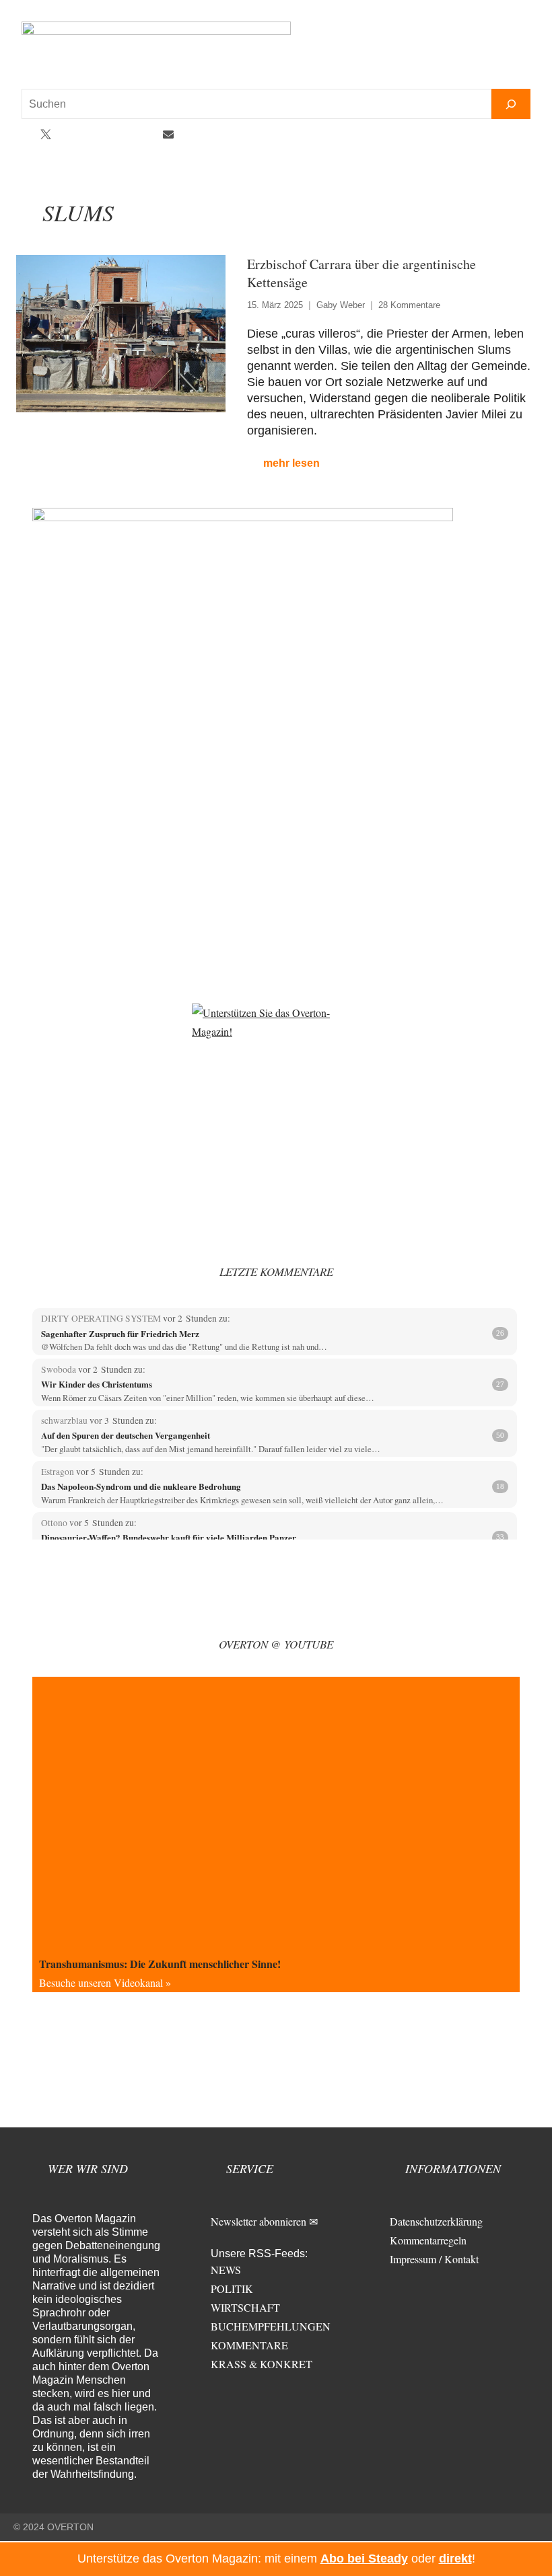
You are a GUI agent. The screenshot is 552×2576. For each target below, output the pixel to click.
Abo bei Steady (364, 2559)
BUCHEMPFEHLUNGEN (271, 2326)
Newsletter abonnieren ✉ (264, 2221)
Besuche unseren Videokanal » (105, 1982)
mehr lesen (291, 463)
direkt (455, 2559)
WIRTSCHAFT (245, 2307)
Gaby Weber (341, 305)
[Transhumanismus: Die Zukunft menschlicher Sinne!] (276, 1814)
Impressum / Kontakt (434, 2259)
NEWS (226, 2270)
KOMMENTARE (249, 2345)
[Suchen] (511, 104)
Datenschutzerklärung (436, 2221)
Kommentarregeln (428, 2240)
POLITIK (232, 2288)
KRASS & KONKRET (262, 2364)
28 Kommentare (409, 305)
